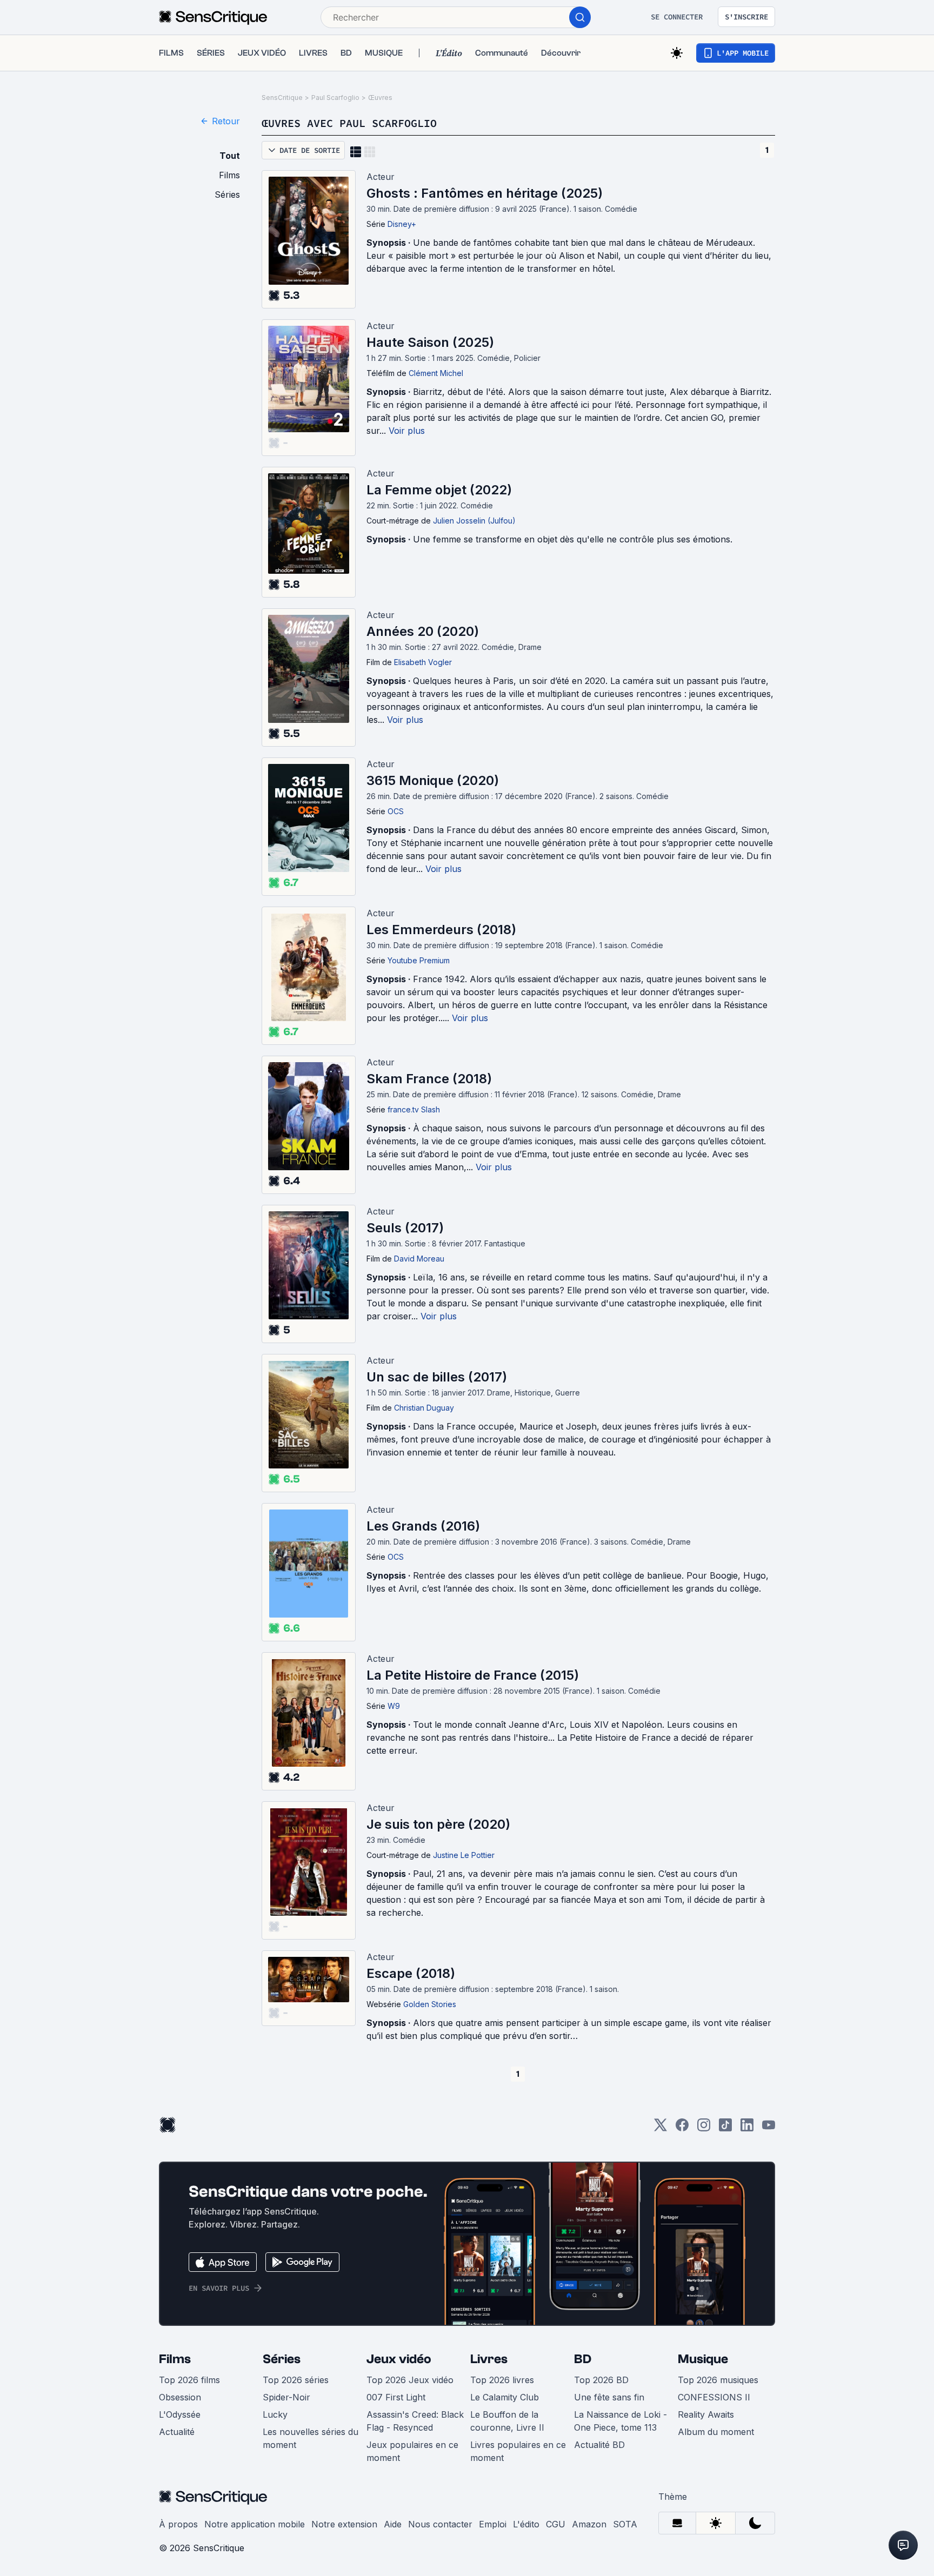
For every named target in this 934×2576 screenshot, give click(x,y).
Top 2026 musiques (718, 2380)
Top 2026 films (189, 2380)
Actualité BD (599, 2445)
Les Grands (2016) (423, 1526)
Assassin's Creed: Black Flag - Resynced (415, 2421)
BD (583, 2359)
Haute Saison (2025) (430, 342)
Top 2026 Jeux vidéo (410, 2380)
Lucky (275, 2414)
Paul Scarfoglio (335, 98)
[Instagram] (704, 2128)
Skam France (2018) (429, 1079)
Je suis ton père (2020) (438, 1824)
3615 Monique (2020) (433, 780)
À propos (178, 2524)
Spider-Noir (286, 2397)
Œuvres (380, 98)
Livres (489, 2359)
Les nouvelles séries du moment (311, 2438)
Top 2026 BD (601, 2380)
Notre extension (344, 2524)
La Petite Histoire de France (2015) (473, 1675)
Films (175, 2359)
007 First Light (396, 2397)
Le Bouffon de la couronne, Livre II (507, 2421)
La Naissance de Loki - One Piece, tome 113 (621, 2421)
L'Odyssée (180, 2414)
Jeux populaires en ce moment (412, 2451)
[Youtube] (769, 2128)
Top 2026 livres (502, 2380)
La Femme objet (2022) (439, 490)
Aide (393, 2524)
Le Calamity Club (505, 2397)
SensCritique (282, 98)
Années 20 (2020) (423, 631)
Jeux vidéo (399, 2359)
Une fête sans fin (609, 2397)
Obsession (180, 2397)
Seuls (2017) (405, 1228)
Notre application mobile (255, 2524)
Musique (703, 2359)
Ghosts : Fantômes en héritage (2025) (485, 193)
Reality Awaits (706, 2414)
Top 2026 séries (296, 2380)
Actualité (177, 2432)
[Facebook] (682, 2128)
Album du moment (716, 2432)
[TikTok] (725, 2128)
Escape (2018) (411, 1973)
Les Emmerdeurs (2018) (441, 930)
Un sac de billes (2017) (437, 1377)
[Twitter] (661, 2128)
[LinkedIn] (747, 2128)
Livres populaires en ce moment (518, 2451)
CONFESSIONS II (714, 2397)
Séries (282, 2359)
